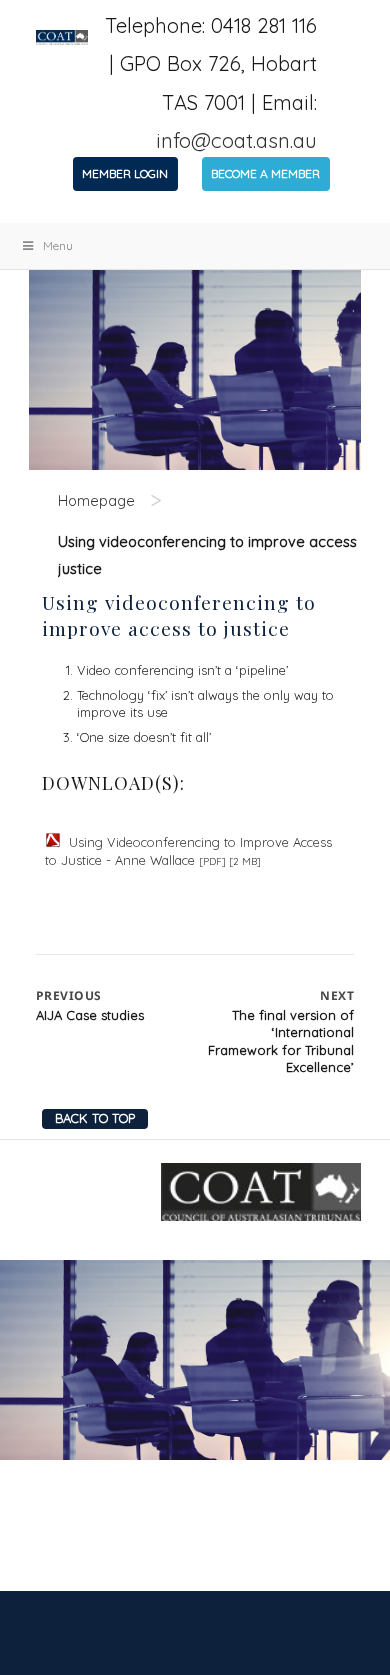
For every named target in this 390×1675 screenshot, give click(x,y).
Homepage (96, 500)
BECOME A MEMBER (265, 173)
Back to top (95, 1118)
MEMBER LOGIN (125, 173)
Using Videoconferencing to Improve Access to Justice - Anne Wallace (188, 851)
